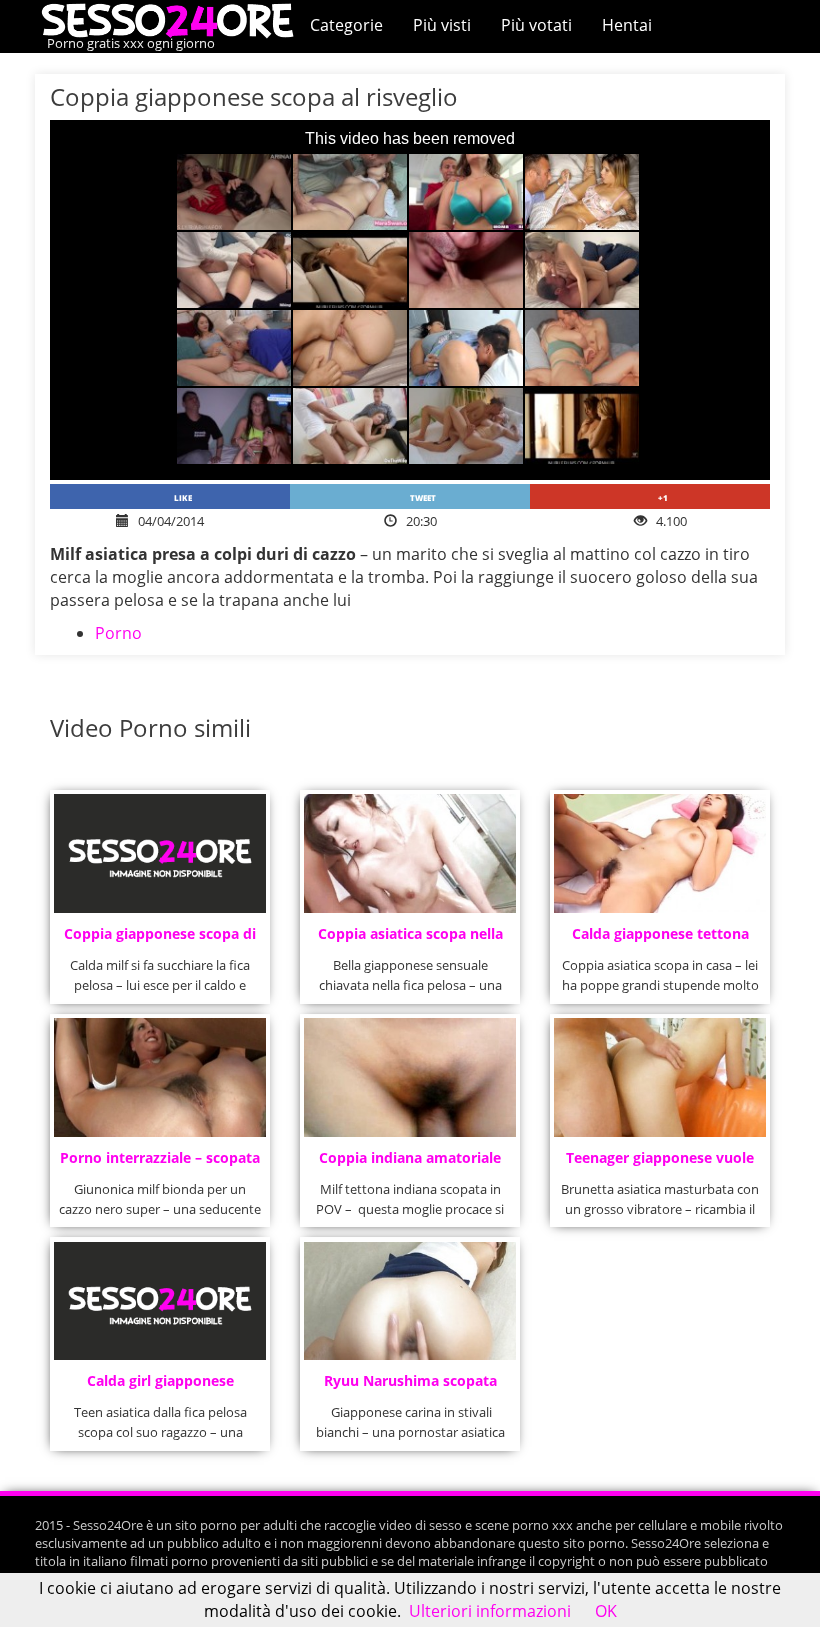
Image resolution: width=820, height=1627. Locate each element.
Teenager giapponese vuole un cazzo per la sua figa (660, 1163)
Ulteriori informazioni (490, 1611)
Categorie (346, 25)
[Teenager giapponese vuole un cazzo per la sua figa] (659, 1077)
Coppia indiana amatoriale (410, 1157)
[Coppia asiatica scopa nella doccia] (409, 853)
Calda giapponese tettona (660, 933)
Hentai (627, 25)
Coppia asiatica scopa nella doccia (410, 939)
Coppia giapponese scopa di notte (160, 939)
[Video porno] (172, 19)
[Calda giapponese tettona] (659, 853)
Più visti (442, 25)
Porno (118, 633)
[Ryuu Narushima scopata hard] (409, 1301)
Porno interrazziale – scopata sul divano (160, 1163)
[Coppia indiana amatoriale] (409, 1077)
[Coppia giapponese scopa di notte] (159, 853)
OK (606, 1611)
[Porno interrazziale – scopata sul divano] (159, 1077)
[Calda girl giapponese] (159, 1301)
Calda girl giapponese (160, 1380)
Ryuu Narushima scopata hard (410, 1386)
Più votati (536, 25)
